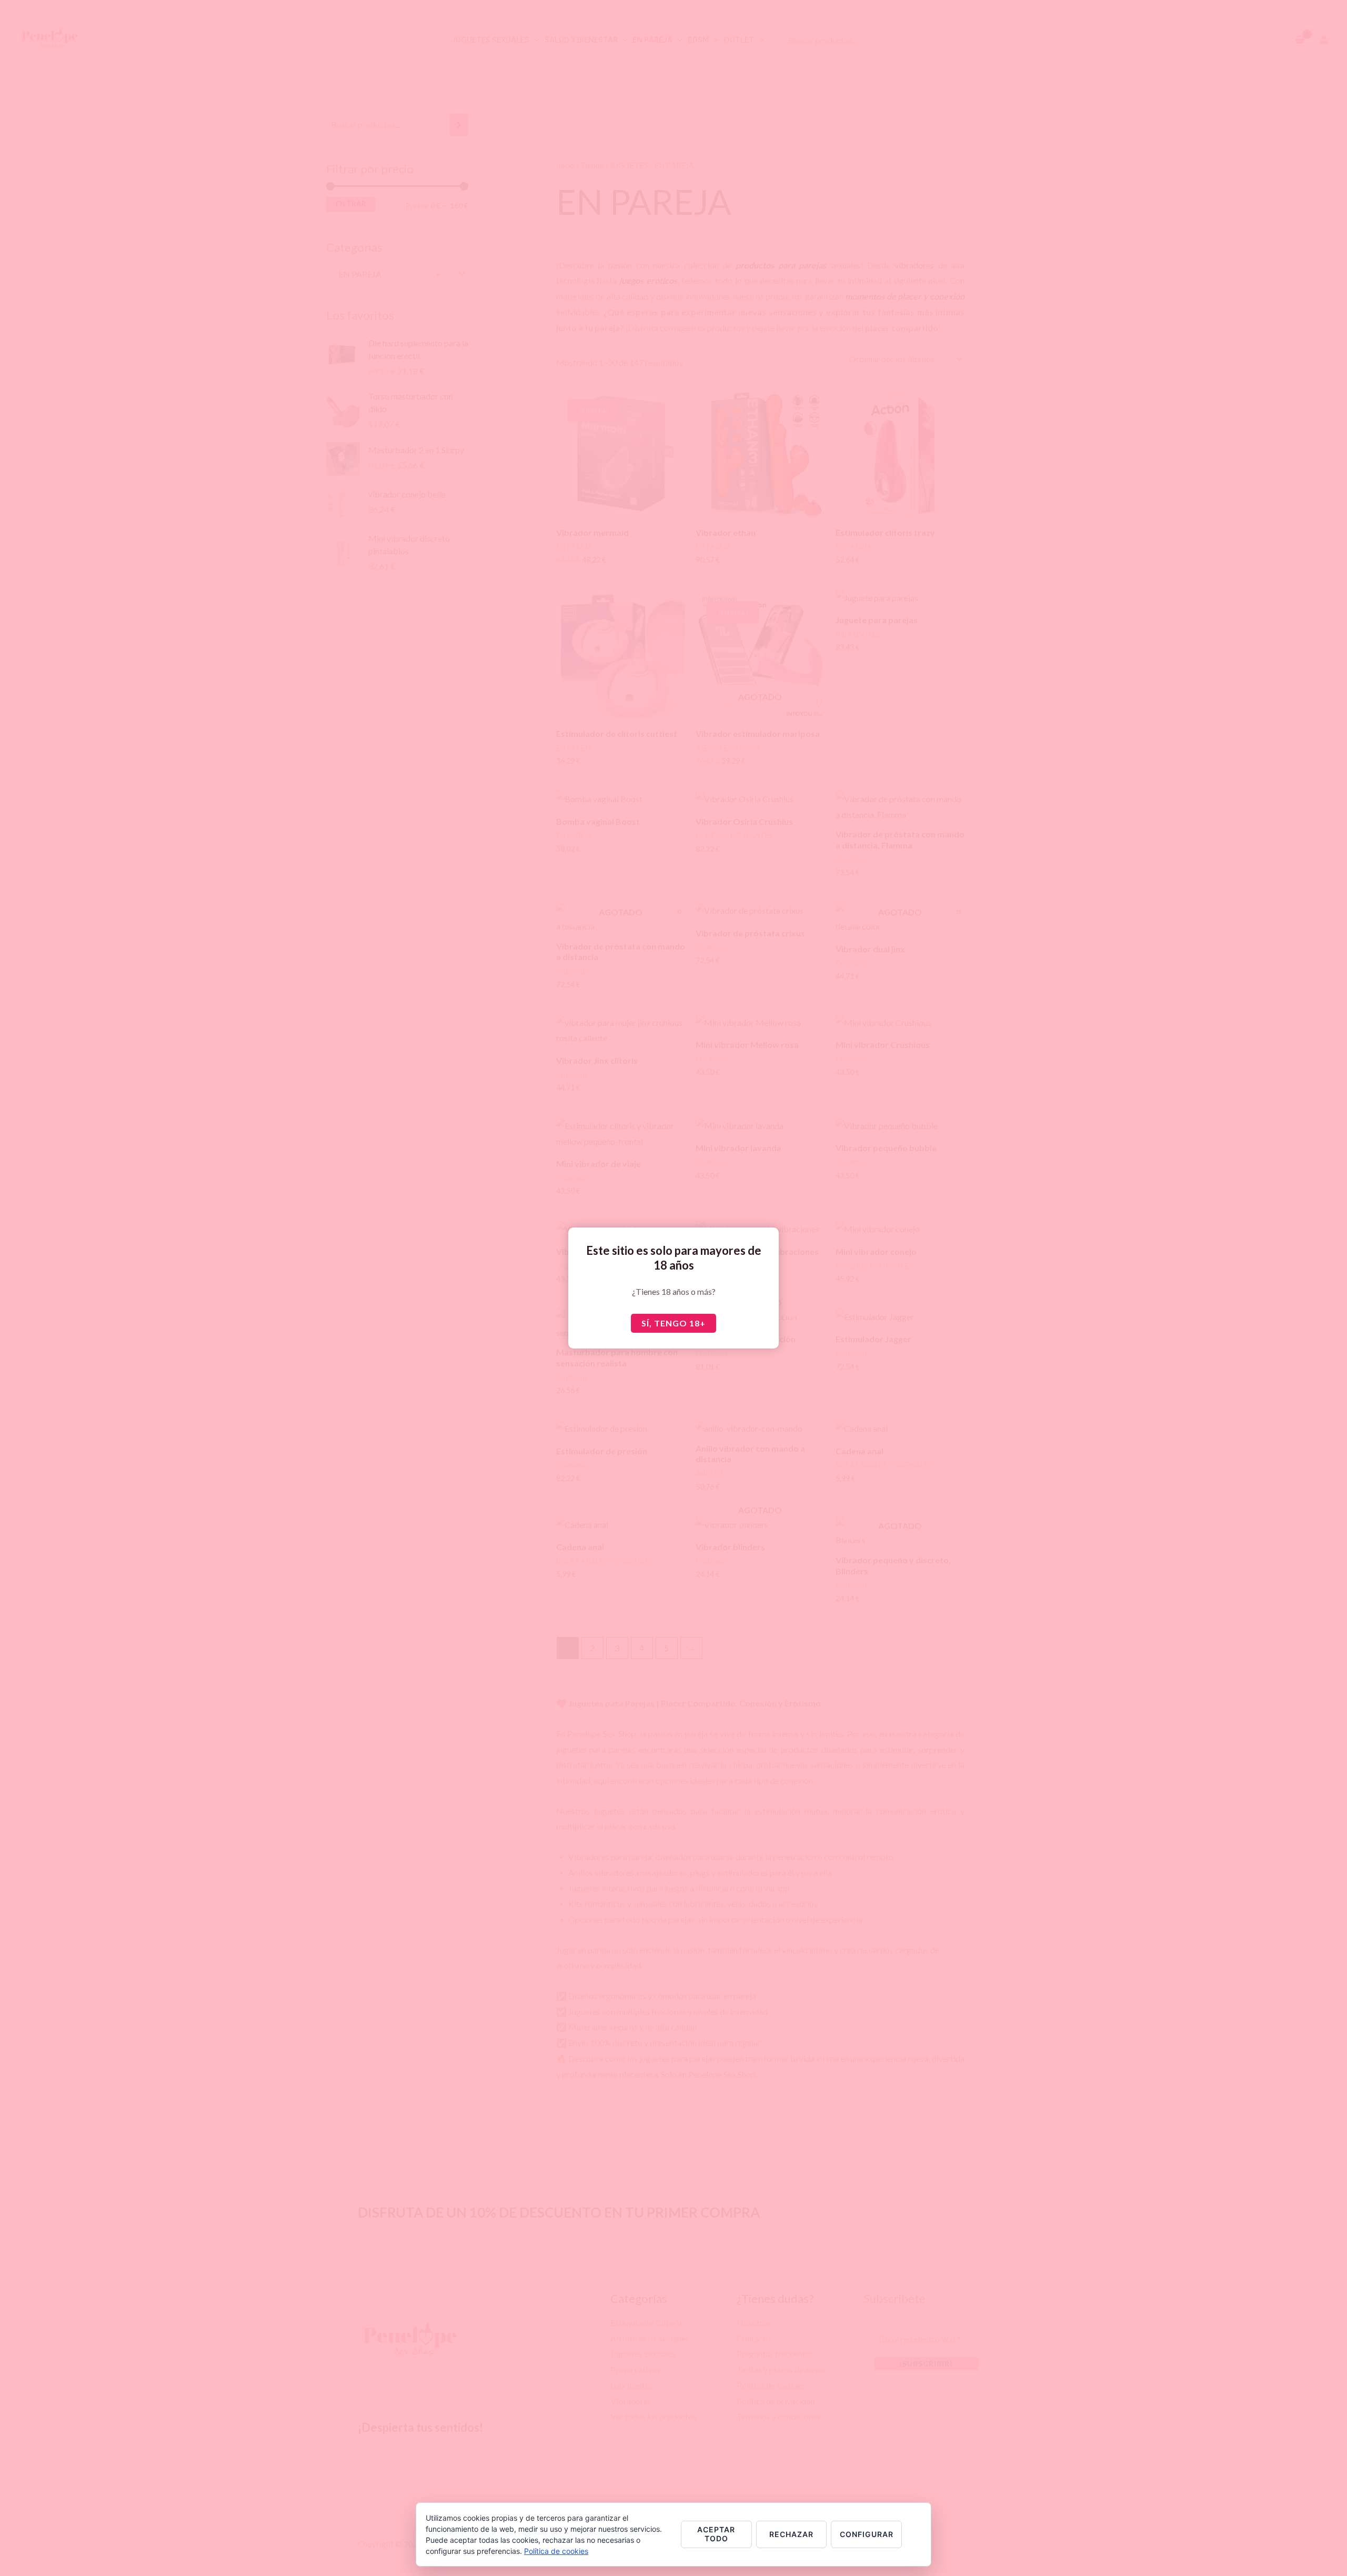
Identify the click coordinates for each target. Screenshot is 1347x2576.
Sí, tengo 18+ (673, 1323)
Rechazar (791, 2534)
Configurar (867, 2534)
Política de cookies (556, 2551)
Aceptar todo (716, 2534)
